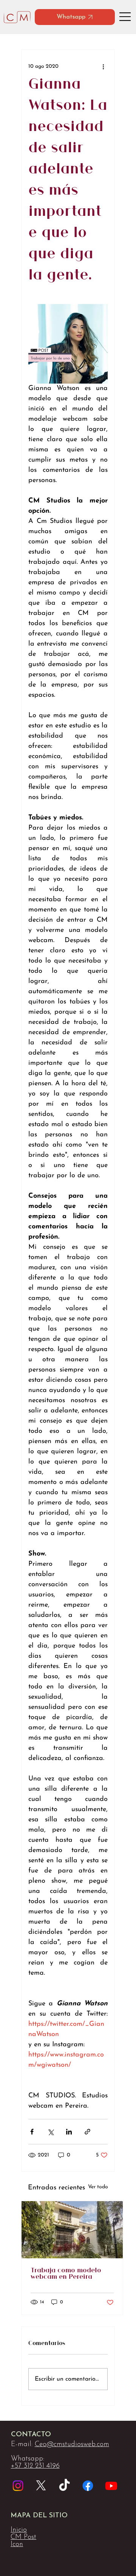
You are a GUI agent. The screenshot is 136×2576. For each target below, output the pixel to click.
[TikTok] (64, 2486)
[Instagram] (18, 2486)
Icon (17, 2544)
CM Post (23, 2537)
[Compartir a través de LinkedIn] (69, 2132)
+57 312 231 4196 (35, 2466)
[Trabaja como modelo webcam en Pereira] (72, 2230)
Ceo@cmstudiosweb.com (72, 2444)
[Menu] (126, 17)
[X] (41, 2486)
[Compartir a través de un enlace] (87, 2132)
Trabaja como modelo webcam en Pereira (66, 2274)
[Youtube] (111, 2486)
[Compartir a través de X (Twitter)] (50, 2132)
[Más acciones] (103, 66)
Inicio (19, 2530)
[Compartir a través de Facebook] (32, 2132)
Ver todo (98, 2187)
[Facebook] (88, 2486)
